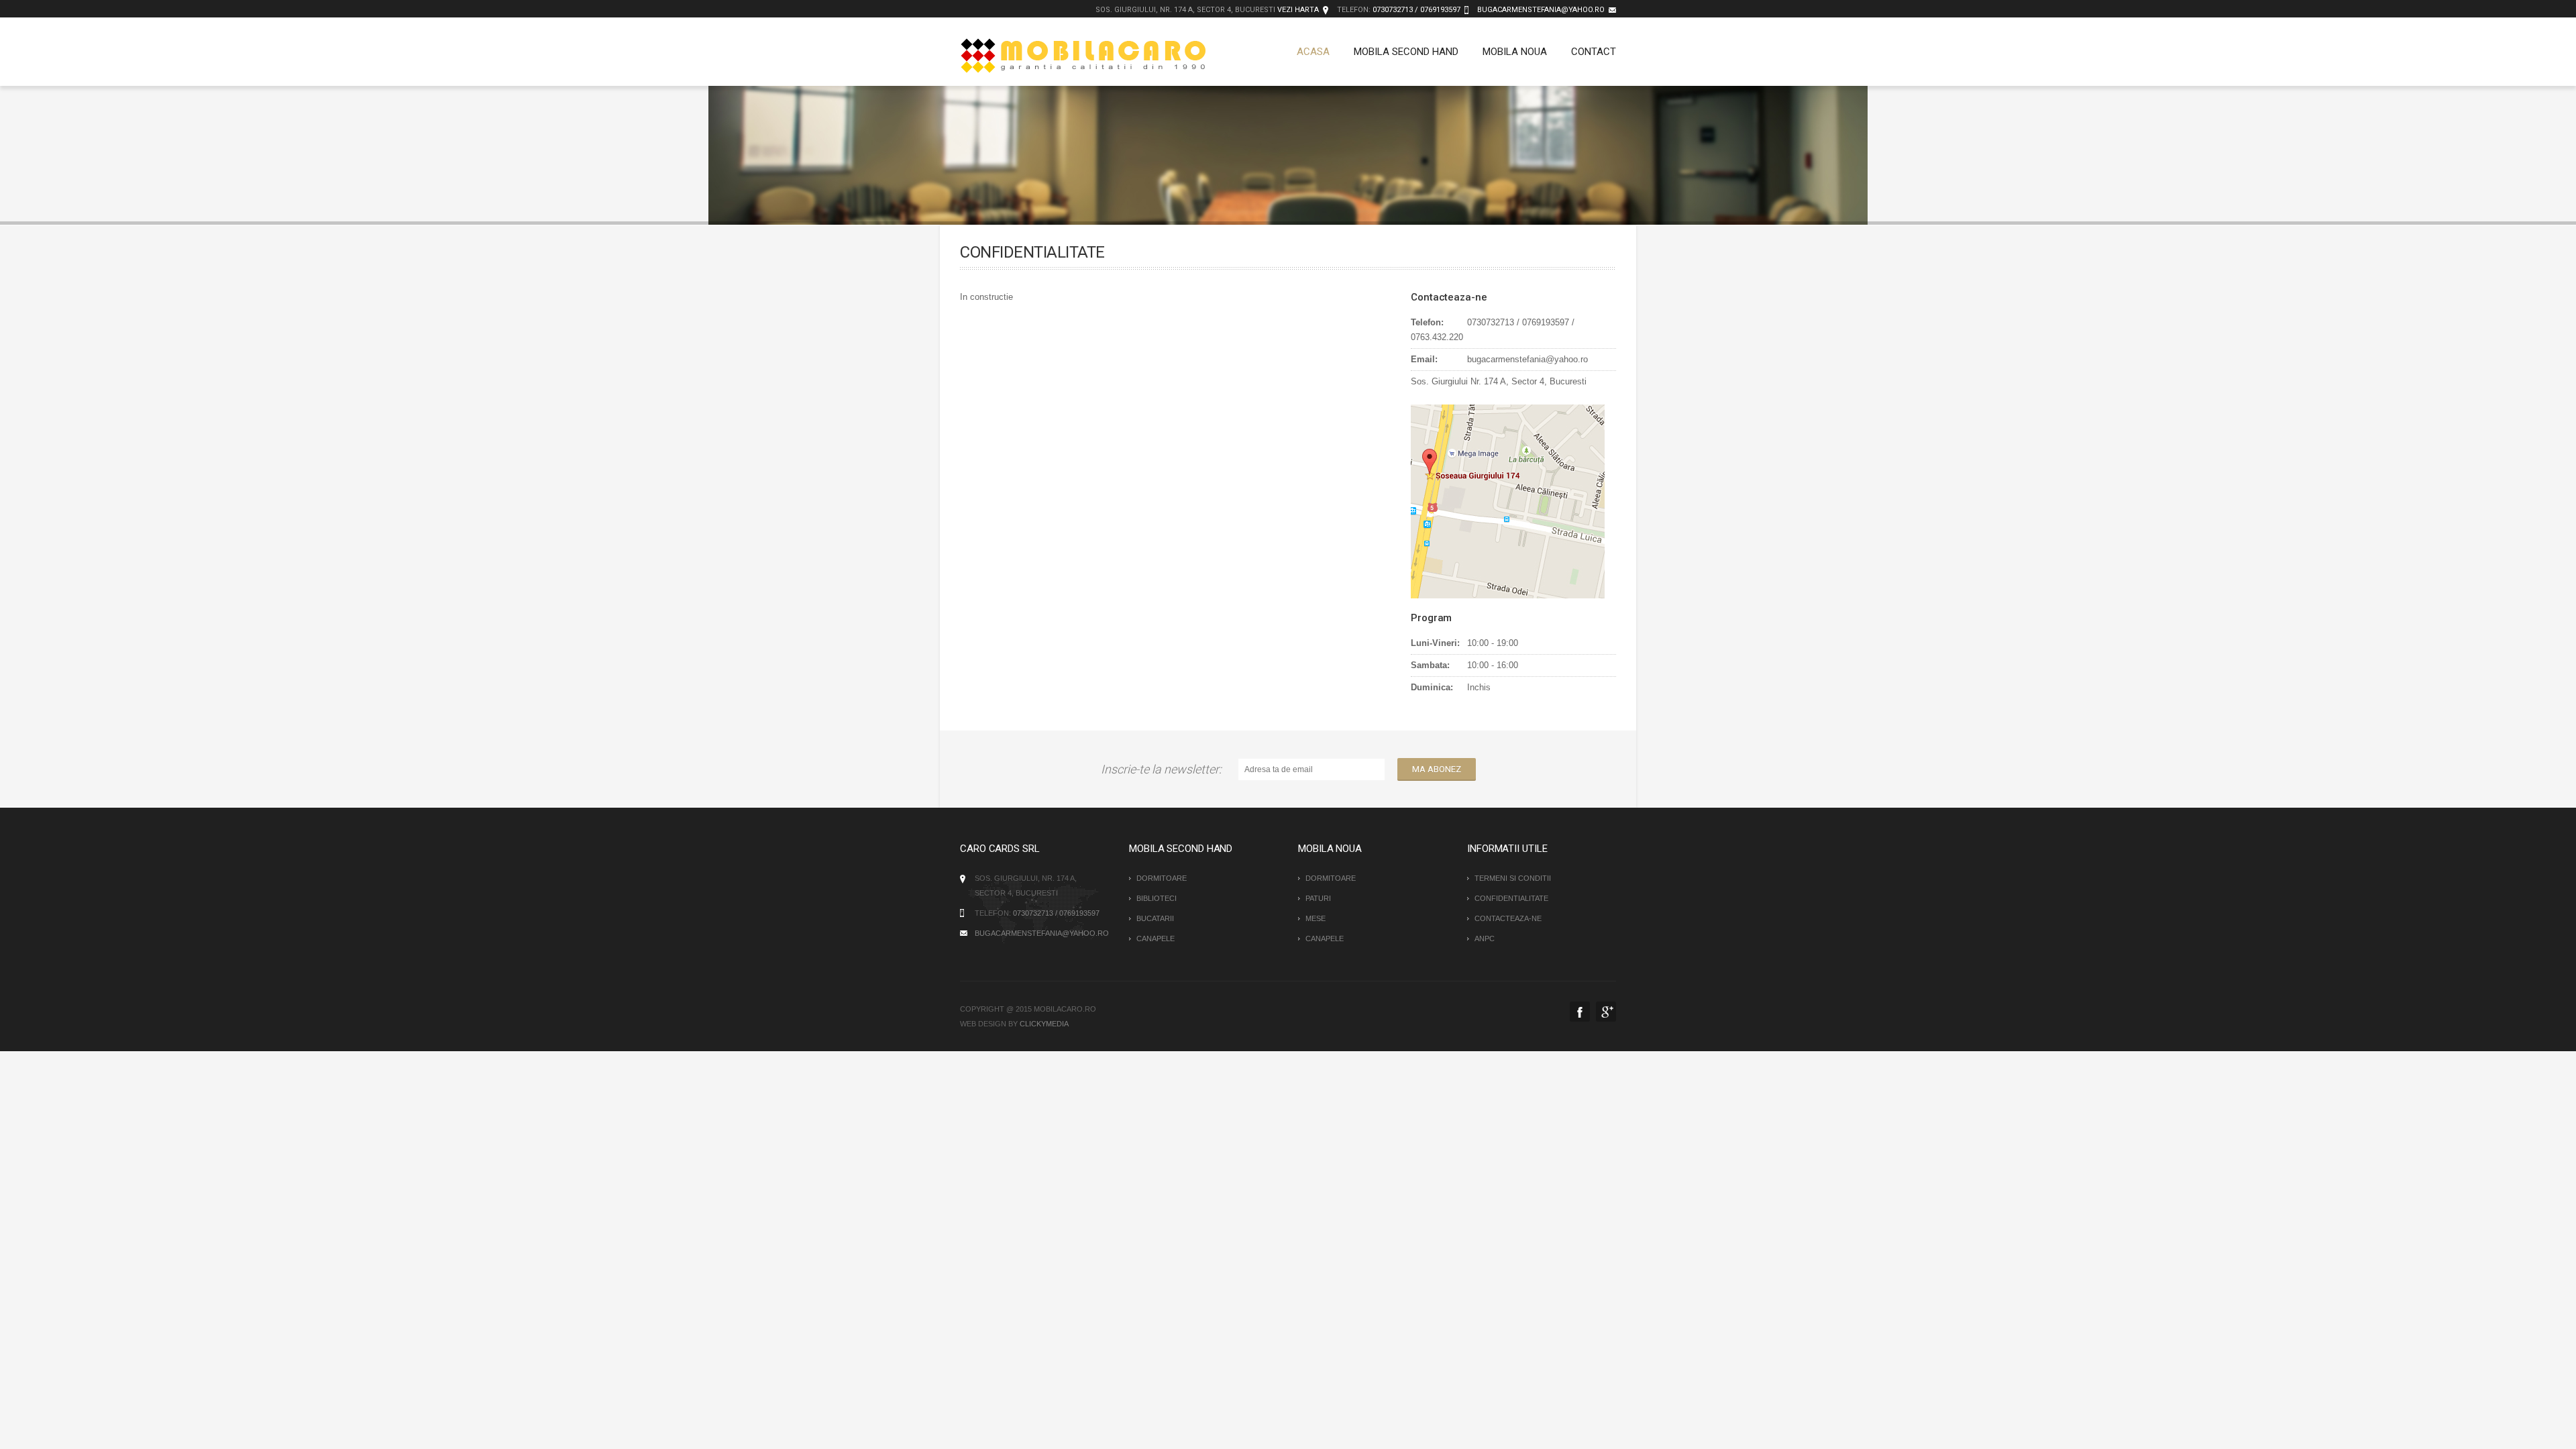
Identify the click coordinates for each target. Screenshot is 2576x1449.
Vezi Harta (1298, 10)
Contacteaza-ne (1508, 918)
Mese (1316, 918)
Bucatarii (1155, 918)
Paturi (1318, 898)
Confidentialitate (1511, 898)
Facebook (1580, 1012)
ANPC (1485, 938)
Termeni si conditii (1513, 878)
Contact (1594, 52)
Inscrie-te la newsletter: (1164, 769)
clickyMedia (1044, 1024)
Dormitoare (1162, 878)
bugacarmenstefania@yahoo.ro (1541, 10)
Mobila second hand (1406, 52)
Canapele (1156, 938)
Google (1606, 1012)
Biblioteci (1157, 898)
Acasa (1313, 52)
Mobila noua (1515, 52)
